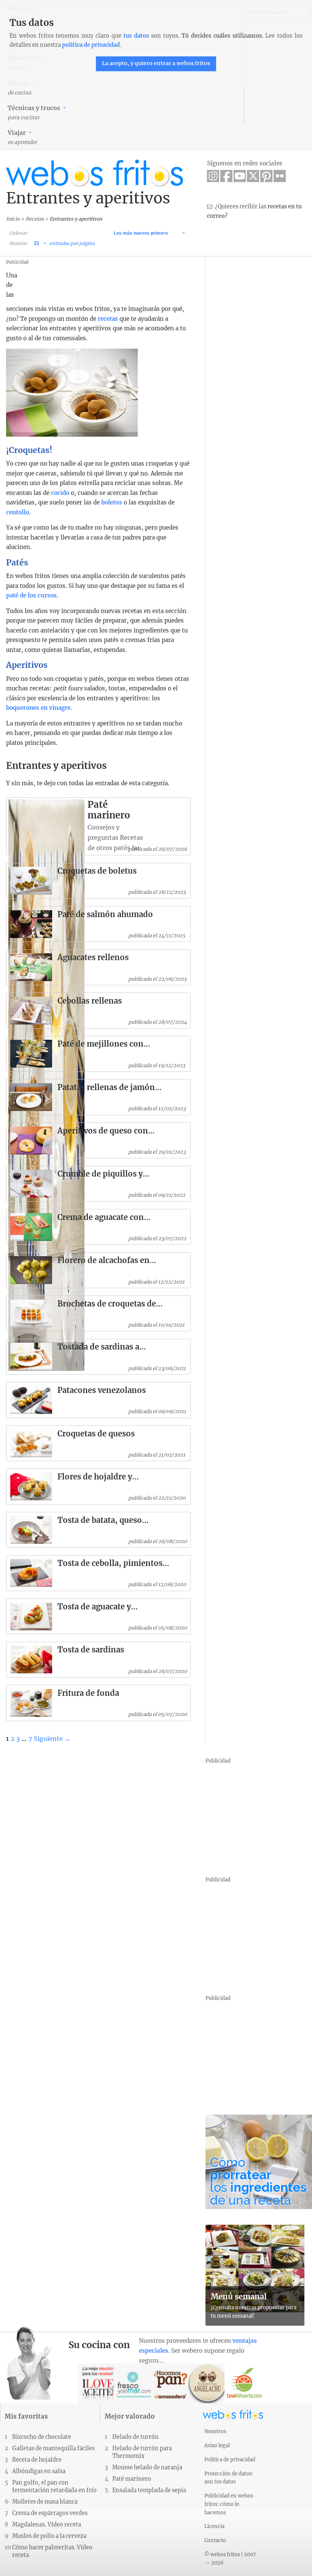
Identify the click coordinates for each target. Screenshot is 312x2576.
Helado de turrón (135, 2437)
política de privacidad (91, 45)
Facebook (226, 176)
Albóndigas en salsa (39, 2471)
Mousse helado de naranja (147, 2467)
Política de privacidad (230, 2459)
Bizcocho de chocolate (42, 2437)
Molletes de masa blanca (45, 2502)
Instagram (213, 176)
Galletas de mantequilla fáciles (53, 2448)
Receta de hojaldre (37, 2460)
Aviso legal (217, 2445)
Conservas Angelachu (208, 2383)
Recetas (35, 219)
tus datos (136, 36)
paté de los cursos (31, 595)
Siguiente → (52, 1739)
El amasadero (171, 2383)
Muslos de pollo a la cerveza (49, 2536)
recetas (108, 319)
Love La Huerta (244, 2383)
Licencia (214, 2526)
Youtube (240, 176)
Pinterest (266, 176)
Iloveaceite (98, 2383)
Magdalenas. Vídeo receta (47, 2525)
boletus (112, 502)
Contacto (215, 2540)
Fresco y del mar (135, 2383)
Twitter (253, 176)
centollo (18, 512)
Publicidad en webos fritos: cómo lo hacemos (229, 2504)
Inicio (13, 219)
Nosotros (215, 2431)
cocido (60, 493)
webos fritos (95, 173)
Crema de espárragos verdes (50, 2513)
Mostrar (18, 243)
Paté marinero (132, 2479)
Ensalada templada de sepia (149, 2490)
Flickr (280, 176)
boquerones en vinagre (38, 708)
